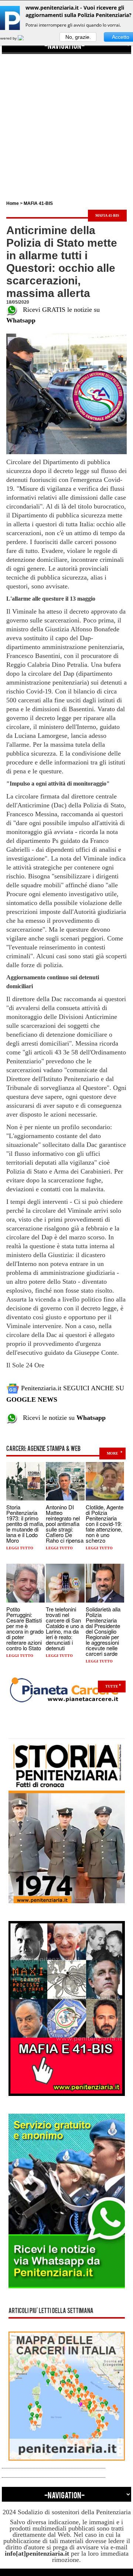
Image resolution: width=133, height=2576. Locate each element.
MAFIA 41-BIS (38, 203)
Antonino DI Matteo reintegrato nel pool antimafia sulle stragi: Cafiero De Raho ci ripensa (65, 1524)
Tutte (112, 1686)
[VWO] (25, 38)
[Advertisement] (66, 121)
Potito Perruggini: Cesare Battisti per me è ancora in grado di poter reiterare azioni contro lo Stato (25, 1628)
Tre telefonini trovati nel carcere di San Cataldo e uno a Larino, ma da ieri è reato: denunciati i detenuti (65, 1628)
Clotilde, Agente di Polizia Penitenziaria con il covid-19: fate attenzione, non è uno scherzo (105, 1524)
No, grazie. (78, 37)
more (112, 1453)
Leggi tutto (20, 1548)
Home (13, 203)
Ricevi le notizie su (62, 1418)
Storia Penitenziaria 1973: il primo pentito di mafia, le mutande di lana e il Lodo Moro (25, 1524)
